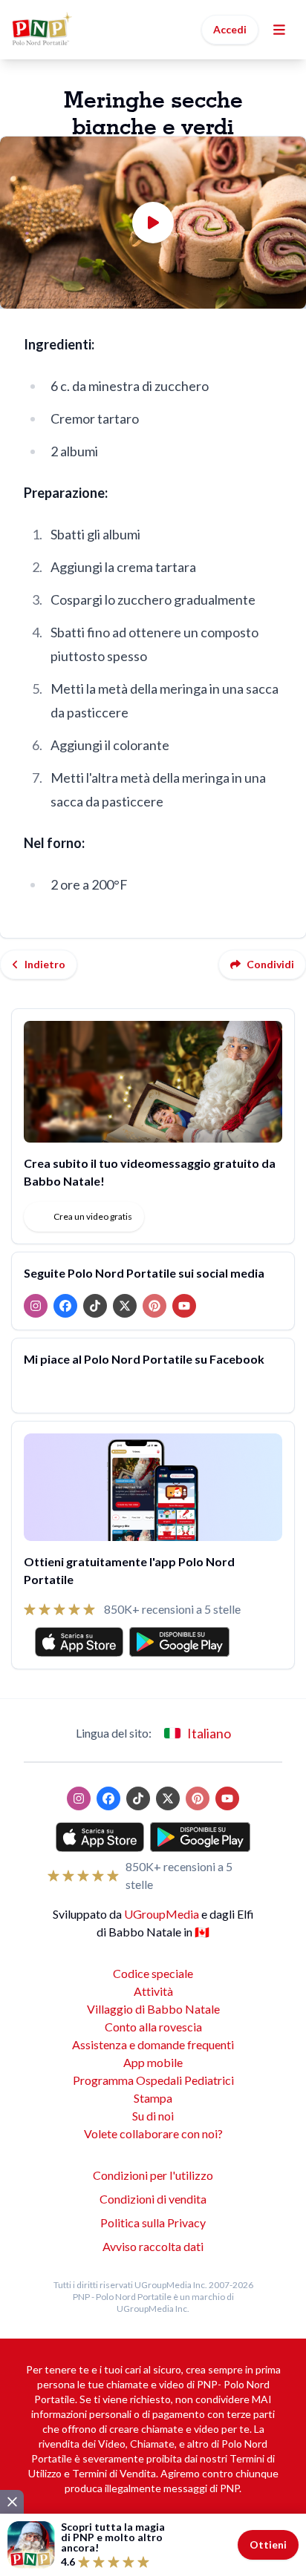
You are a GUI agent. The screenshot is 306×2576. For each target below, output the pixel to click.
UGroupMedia (162, 1914)
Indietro (45, 964)
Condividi (270, 964)
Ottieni (268, 2544)
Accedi (230, 29)
